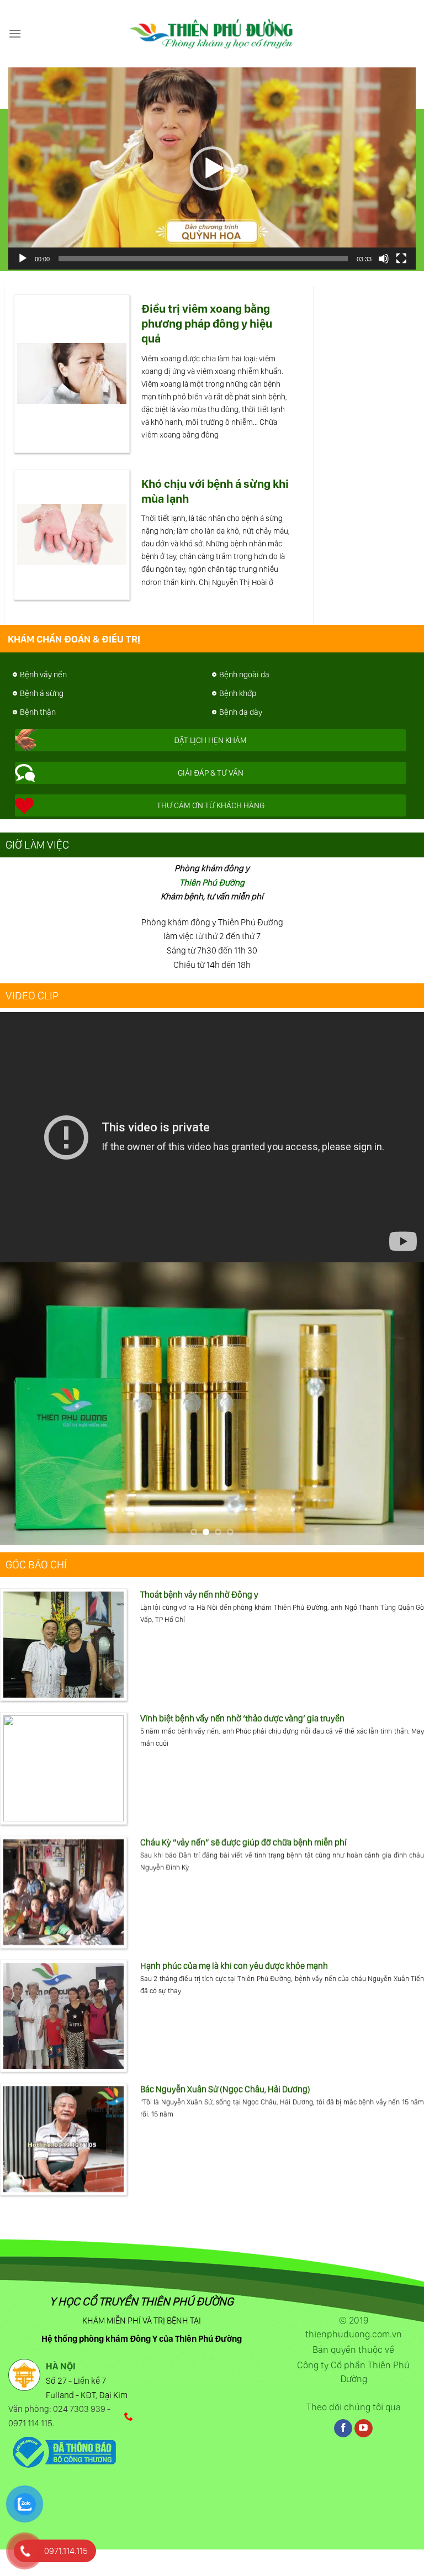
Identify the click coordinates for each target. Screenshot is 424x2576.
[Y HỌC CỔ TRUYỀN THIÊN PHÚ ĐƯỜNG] (212, 34)
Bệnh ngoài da (244, 675)
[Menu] (15, 33)
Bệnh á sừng (42, 693)
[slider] (203, 259)
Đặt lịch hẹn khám (210, 740)
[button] (212, 168)
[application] (212, 168)
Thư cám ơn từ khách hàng (211, 805)
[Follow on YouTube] (364, 2428)
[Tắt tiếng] (384, 259)
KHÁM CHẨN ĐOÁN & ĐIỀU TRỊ (73, 639)
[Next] (401, 1403)
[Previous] (23, 1403)
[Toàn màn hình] (401, 259)
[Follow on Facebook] (343, 2428)
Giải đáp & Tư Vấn (211, 773)
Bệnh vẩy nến (43, 675)
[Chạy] (23, 259)
